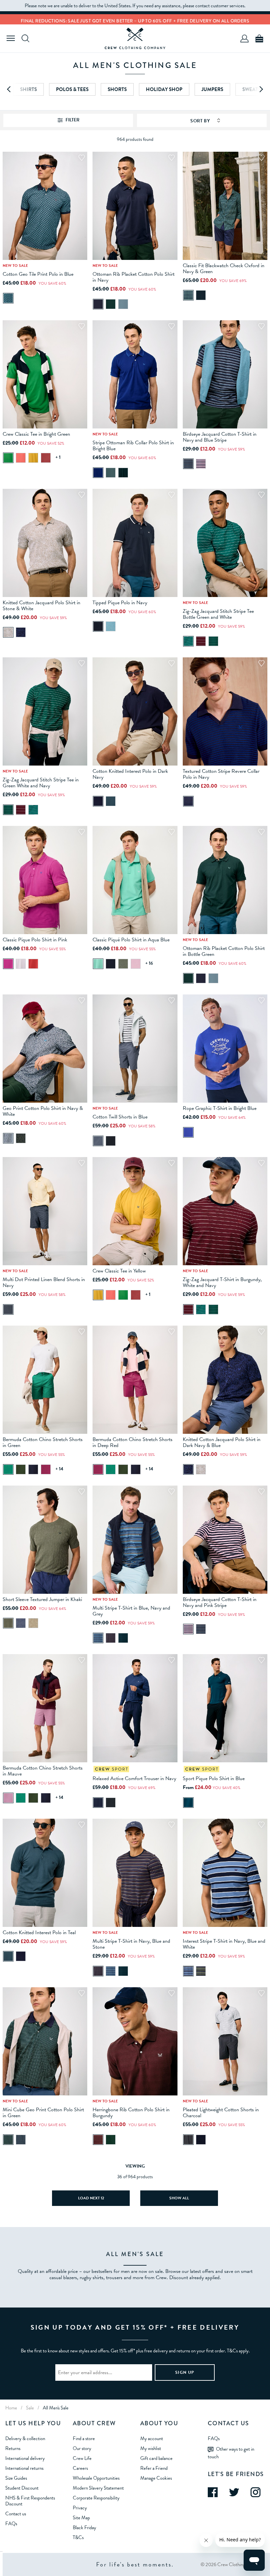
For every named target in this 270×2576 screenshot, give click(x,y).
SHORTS (117, 89)
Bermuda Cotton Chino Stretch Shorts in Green (43, 1442)
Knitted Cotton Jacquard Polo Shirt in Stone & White (41, 606)
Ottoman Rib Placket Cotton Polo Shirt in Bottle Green (224, 951)
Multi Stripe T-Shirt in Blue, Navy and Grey (131, 1611)
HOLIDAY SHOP (164, 89)
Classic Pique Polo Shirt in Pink (35, 940)
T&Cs (78, 2537)
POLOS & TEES (72, 89)
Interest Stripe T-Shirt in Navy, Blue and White (224, 1944)
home (11, 2408)
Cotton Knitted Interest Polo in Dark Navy (130, 774)
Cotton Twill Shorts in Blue (120, 1117)
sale (30, 2408)
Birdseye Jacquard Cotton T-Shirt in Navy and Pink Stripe (220, 1602)
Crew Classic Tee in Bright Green (36, 434)
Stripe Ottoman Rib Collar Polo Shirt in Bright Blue (133, 446)
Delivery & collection (25, 2438)
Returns (13, 2448)
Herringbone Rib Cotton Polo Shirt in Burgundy (131, 2113)
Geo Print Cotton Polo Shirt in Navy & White (43, 1111)
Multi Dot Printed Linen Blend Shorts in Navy (44, 1282)
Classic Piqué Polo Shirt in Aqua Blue (131, 940)
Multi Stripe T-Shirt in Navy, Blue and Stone (131, 1944)
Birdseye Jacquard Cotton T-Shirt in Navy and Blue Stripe (220, 437)
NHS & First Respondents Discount (30, 2501)
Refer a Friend (154, 2468)
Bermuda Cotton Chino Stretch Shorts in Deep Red (133, 1442)
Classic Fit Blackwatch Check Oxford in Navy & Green (224, 268)
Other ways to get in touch (231, 2453)
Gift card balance (156, 2458)
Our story (82, 2448)
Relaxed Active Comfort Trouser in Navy (134, 1778)
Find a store (84, 2438)
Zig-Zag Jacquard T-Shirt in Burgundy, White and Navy (222, 1282)
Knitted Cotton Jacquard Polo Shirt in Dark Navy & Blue (222, 1442)
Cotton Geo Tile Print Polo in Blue (38, 274)
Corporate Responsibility (96, 2498)
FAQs (11, 2524)
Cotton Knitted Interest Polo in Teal (39, 1932)
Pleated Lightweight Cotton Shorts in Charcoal (221, 2113)
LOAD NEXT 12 (91, 2198)
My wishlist (151, 2448)
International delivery (25, 2458)
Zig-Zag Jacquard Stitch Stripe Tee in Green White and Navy (41, 783)
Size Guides (16, 2478)
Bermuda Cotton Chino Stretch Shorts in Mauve (43, 1771)
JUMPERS (212, 89)
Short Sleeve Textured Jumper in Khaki (42, 1599)
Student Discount (22, 2488)
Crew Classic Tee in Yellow (119, 1271)
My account (152, 2438)
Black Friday (84, 2528)
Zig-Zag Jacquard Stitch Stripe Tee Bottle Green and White (218, 614)
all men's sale (56, 2408)
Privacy (80, 2508)
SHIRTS (28, 89)
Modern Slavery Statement (98, 2488)
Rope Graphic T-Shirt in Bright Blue (220, 1108)
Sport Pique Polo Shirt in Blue (214, 1778)
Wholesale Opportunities (96, 2478)
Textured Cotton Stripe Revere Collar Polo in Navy (221, 774)
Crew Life (82, 2458)
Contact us (16, 2514)
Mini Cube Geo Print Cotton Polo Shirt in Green (43, 2113)
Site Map (81, 2518)
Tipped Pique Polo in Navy (120, 603)
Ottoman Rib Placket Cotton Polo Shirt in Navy (134, 277)
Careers (80, 2468)
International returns (24, 2468)
